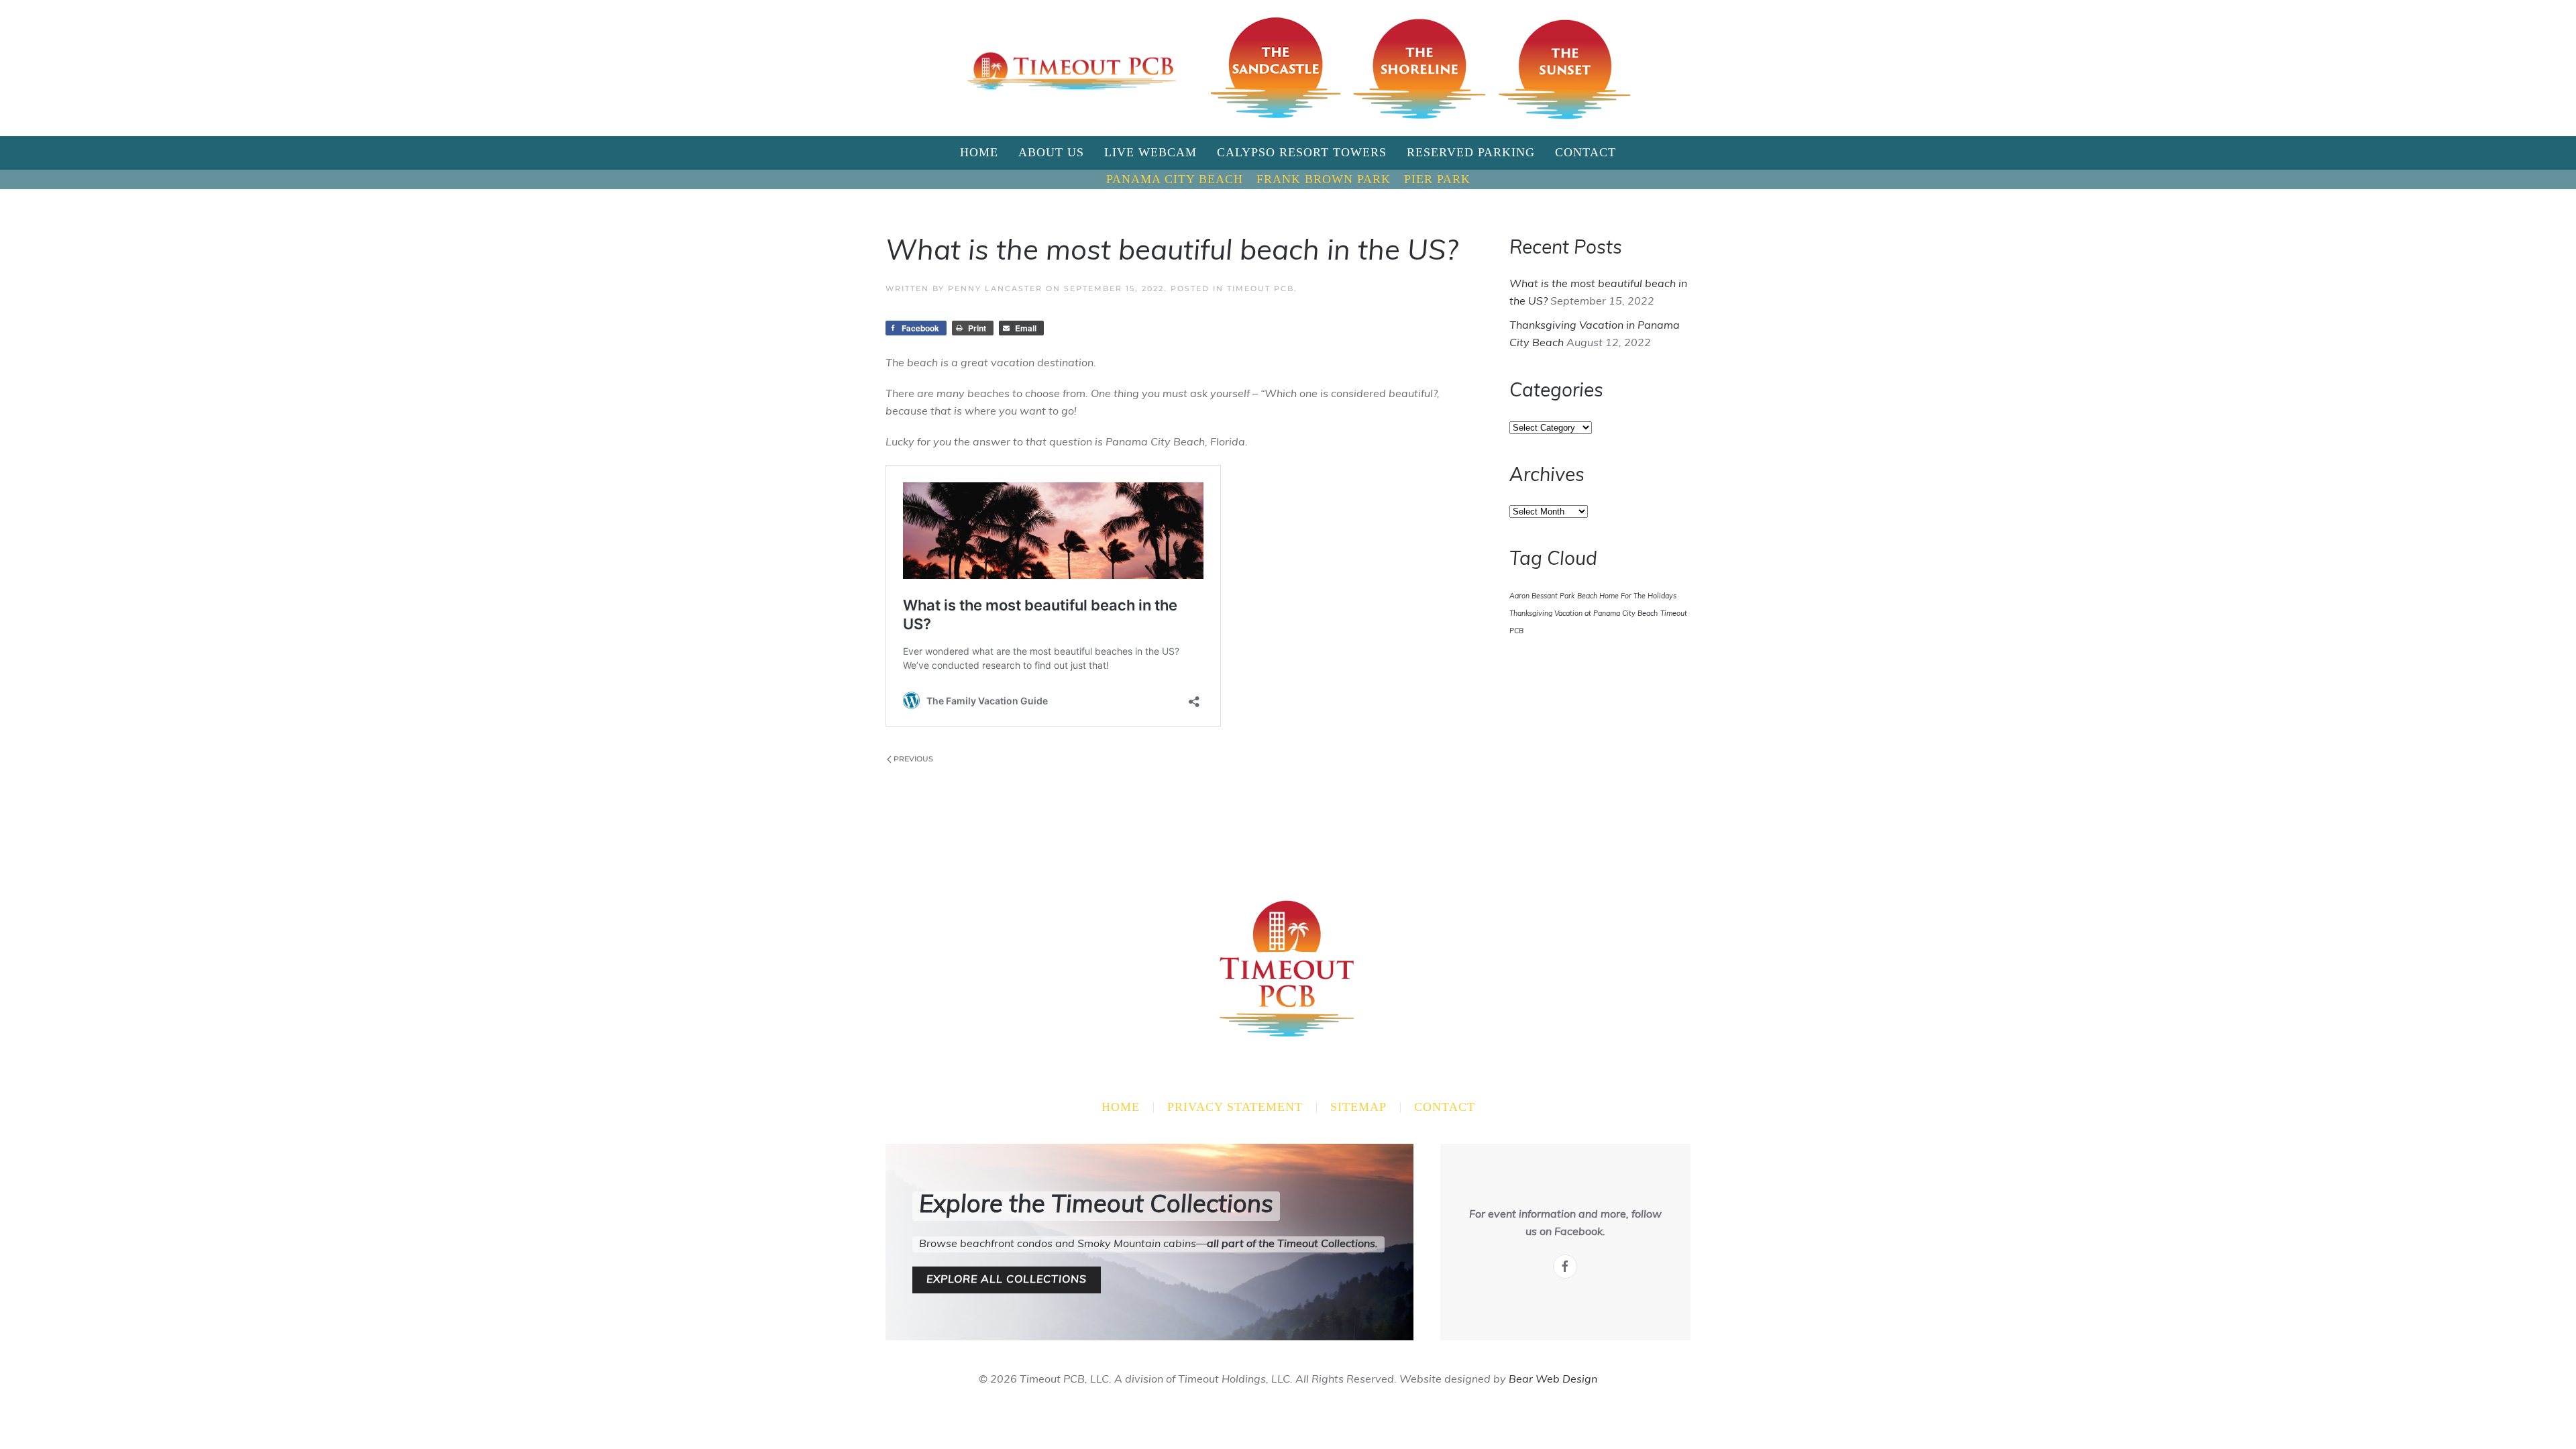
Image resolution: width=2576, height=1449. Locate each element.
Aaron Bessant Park (1542, 597)
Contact (1586, 152)
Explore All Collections (1007, 1280)
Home (979, 152)
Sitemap (1358, 1107)
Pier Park (1437, 179)
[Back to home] (1072, 68)
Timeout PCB (1260, 288)
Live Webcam (1150, 152)
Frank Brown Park (1324, 179)
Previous (913, 759)
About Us (1051, 152)
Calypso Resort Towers (1302, 152)
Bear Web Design (1553, 1380)
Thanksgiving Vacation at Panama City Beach (1584, 614)
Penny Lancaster (995, 288)
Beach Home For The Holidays (1627, 597)
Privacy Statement (1235, 1107)
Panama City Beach (1175, 179)
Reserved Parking (1471, 152)
